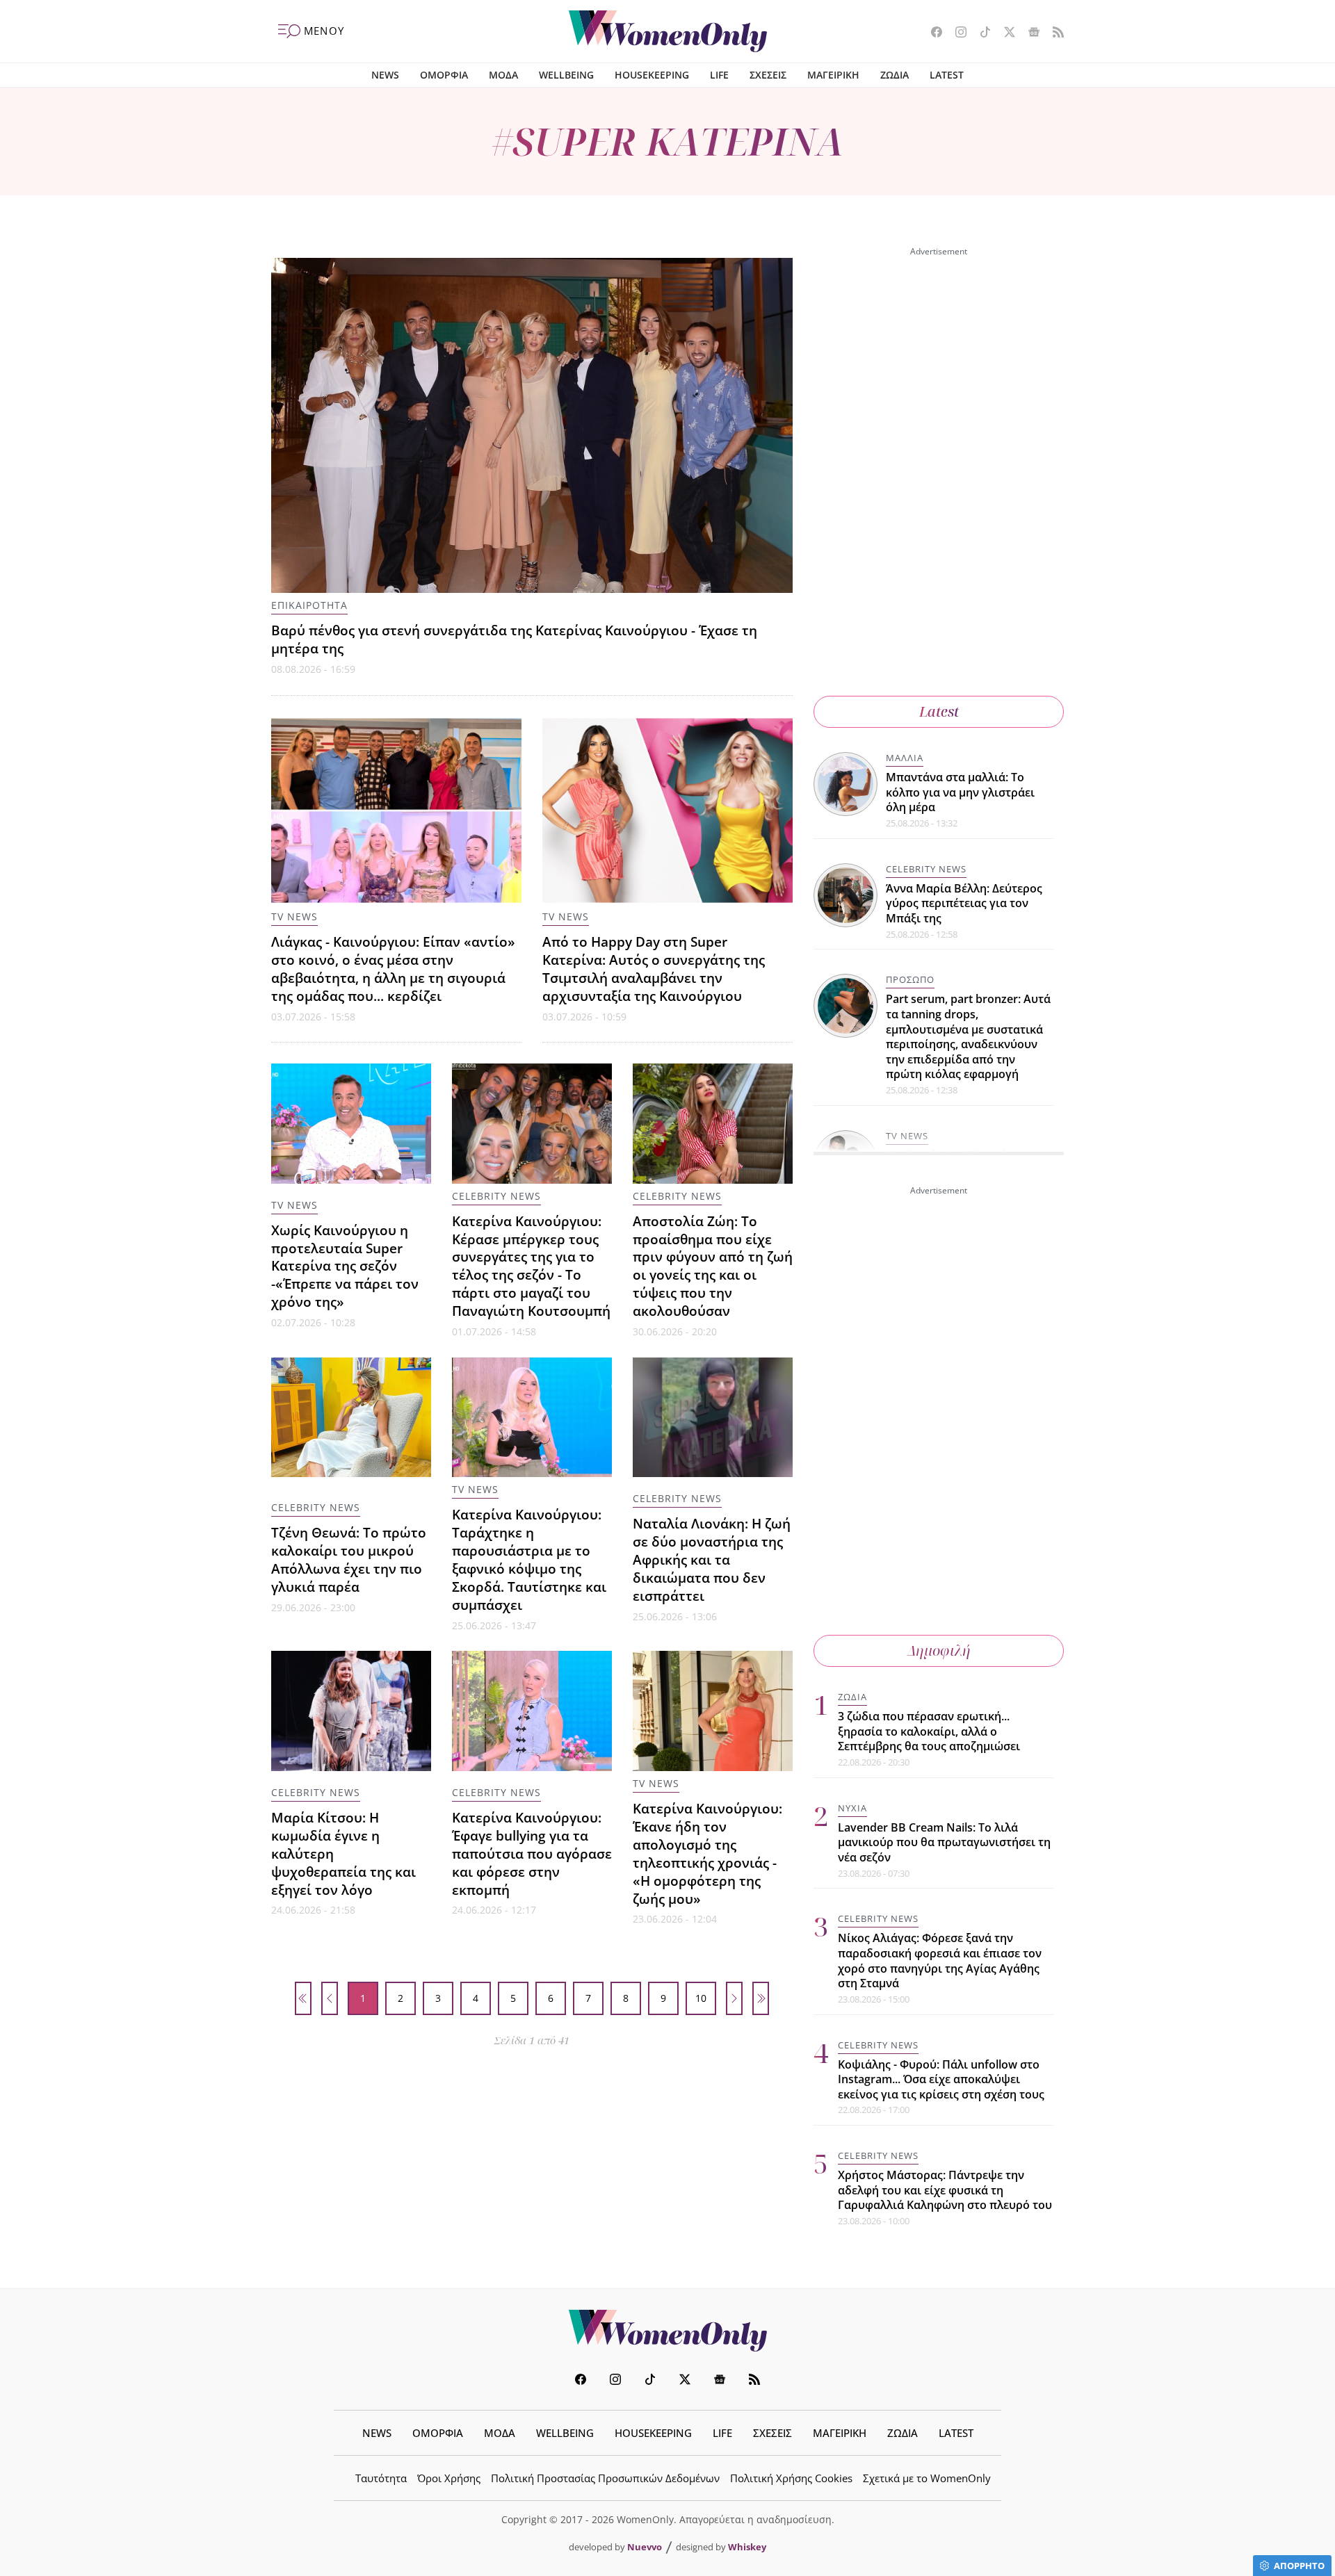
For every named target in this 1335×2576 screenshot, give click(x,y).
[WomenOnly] (668, 31)
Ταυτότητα (381, 2478)
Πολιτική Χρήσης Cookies (791, 2478)
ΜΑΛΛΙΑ (905, 758)
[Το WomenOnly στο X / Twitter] (1004, 33)
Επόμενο (734, 1998)
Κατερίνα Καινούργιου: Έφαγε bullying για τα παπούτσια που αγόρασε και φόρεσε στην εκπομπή (532, 1853)
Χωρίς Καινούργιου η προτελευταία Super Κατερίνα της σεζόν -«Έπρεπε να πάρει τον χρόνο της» (345, 1266)
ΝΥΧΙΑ (852, 1808)
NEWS (385, 75)
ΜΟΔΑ (503, 75)
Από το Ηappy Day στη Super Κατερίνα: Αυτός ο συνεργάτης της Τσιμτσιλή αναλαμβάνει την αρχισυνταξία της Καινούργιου (654, 969)
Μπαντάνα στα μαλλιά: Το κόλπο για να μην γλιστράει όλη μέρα (960, 792)
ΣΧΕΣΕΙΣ (768, 75)
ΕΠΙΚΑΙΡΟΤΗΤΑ (309, 605)
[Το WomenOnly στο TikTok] (980, 33)
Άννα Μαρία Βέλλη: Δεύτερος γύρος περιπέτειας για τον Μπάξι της (964, 903)
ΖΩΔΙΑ (895, 75)
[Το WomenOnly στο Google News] (1029, 33)
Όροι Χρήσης (449, 2478)
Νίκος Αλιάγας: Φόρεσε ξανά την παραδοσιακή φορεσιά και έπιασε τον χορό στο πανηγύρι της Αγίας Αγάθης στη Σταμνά (940, 1960)
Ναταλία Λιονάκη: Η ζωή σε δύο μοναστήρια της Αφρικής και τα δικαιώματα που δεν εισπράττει (712, 1559)
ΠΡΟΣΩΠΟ (910, 979)
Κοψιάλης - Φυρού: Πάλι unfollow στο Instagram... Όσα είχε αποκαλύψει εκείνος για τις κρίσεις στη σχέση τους (941, 2079)
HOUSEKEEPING (652, 75)
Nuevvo (645, 2547)
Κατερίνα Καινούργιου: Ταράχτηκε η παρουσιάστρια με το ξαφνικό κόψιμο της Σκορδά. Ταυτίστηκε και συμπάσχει (529, 1559)
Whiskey (747, 2547)
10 (701, 1998)
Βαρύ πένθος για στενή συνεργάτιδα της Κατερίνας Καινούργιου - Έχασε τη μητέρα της (514, 639)
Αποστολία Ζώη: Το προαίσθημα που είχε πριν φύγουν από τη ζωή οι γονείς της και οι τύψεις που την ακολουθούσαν (713, 1266)
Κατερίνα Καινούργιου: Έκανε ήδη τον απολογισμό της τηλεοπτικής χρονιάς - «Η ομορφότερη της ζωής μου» (707, 1853)
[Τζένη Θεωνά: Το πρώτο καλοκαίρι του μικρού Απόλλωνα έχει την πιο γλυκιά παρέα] (351, 1418)
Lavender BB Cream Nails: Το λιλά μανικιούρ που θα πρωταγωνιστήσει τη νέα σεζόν (944, 1842)
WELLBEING (566, 75)
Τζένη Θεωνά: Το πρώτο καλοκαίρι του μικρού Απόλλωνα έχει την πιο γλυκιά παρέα (349, 1559)
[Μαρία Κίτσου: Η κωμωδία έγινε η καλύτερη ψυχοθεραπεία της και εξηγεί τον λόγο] (351, 1711)
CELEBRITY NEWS (496, 1196)
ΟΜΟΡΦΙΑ (444, 75)
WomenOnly (667, 2331)
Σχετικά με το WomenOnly (927, 2478)
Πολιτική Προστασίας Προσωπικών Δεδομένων (605, 2478)
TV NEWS (294, 916)
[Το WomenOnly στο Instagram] (956, 33)
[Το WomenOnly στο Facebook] (931, 33)
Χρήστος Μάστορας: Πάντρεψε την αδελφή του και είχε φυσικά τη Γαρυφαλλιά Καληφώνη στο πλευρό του (945, 2190)
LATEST (947, 75)
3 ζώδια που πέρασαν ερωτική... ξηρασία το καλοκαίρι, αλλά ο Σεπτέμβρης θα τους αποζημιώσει (929, 1731)
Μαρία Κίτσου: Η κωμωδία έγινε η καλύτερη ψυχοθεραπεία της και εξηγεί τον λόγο (343, 1853)
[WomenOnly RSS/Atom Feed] (1053, 33)
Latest (939, 711)
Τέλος (761, 1998)
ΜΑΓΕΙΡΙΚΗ (833, 75)
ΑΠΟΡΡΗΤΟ (1299, 2566)
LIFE (719, 75)
